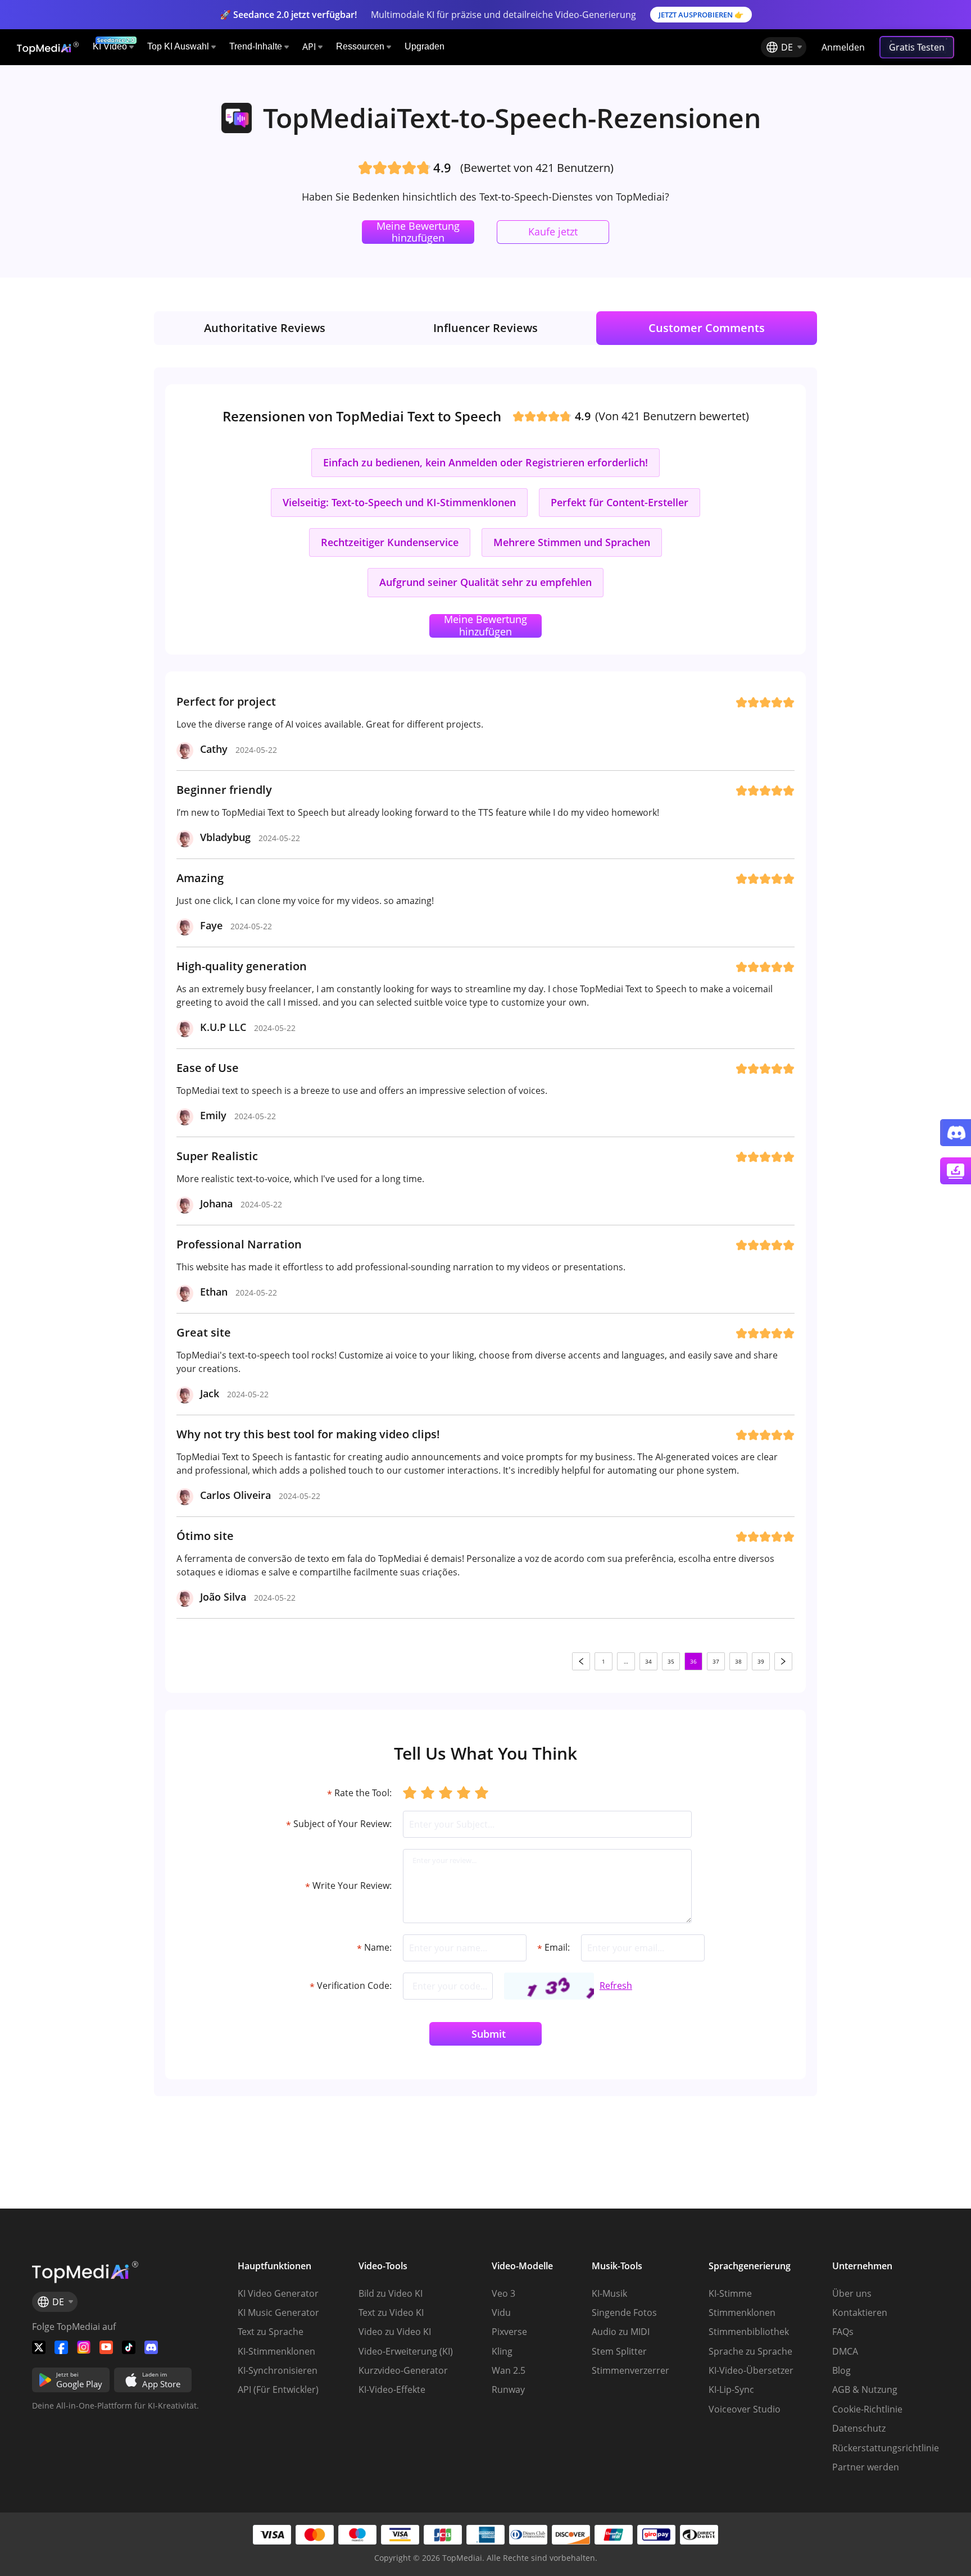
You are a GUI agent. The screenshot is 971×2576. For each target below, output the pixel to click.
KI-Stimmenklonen (276, 2351)
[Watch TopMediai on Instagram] (84, 2347)
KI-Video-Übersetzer (751, 2370)
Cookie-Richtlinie (867, 2409)
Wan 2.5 (509, 2370)
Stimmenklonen (742, 2313)
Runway (508, 2389)
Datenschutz (859, 2428)
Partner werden (866, 2467)
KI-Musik (609, 2293)
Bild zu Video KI (391, 2293)
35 (671, 1661)
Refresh (616, 1986)
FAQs (843, 2332)
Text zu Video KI (391, 2313)
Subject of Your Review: (339, 1825)
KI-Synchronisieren (278, 2370)
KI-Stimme (730, 2293)
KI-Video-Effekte (392, 2389)
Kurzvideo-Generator (403, 2370)
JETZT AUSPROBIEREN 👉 (701, 15)
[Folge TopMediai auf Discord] (151, 2347)
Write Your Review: (348, 1886)
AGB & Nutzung (865, 2389)
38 (738, 1661)
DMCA (845, 2351)
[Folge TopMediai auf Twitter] (39, 2347)
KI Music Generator (278, 2313)
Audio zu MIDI (621, 2332)
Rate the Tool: (359, 1793)
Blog (841, 2370)
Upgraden (425, 46)
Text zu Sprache (271, 2332)
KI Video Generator (278, 2293)
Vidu (501, 2313)
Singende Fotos (624, 2313)
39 (761, 1661)
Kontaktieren (860, 2313)
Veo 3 (503, 2293)
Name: (374, 1948)
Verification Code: (351, 1986)
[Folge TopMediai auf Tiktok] (129, 2347)
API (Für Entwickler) (278, 2389)
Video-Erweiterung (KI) (406, 2351)
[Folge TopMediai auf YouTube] (106, 2347)
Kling (502, 2351)
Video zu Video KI (395, 2332)
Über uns (852, 2293)
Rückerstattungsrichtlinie (886, 2448)
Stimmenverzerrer (630, 2370)
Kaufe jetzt (553, 231)
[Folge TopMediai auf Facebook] (61, 2347)
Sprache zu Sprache (750, 2351)
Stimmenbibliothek (749, 2332)
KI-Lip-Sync (731, 2389)
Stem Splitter (619, 2351)
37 (716, 1661)
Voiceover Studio (745, 2409)
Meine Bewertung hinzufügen (418, 232)
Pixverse (509, 2332)
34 (648, 1661)
